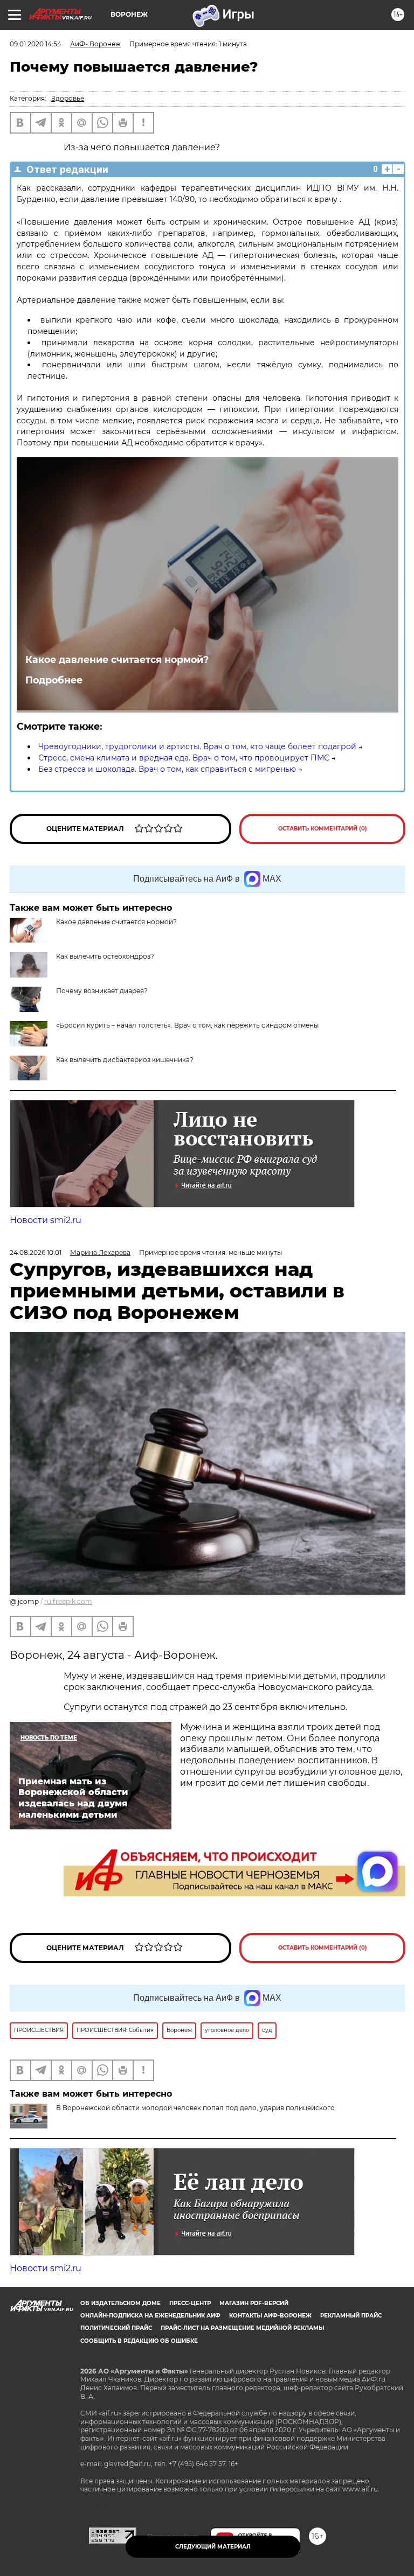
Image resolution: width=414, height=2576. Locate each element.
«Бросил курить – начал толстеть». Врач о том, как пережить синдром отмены (187, 1025)
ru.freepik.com (68, 1601)
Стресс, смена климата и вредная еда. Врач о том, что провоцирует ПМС (184, 758)
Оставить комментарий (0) (323, 829)
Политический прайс (116, 2328)
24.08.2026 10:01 (36, 1252)
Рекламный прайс (351, 2316)
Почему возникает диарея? (102, 991)
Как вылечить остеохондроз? (105, 956)
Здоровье (68, 98)
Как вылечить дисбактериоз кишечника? (126, 1060)
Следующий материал (213, 2547)
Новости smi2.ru (46, 1220)
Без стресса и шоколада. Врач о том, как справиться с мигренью (167, 769)
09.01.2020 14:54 (36, 44)
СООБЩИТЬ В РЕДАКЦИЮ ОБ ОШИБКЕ (139, 2341)
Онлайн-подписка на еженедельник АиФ (150, 2316)
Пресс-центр (190, 2303)
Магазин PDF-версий (254, 2303)
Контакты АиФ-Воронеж (270, 2316)
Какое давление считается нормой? (117, 659)
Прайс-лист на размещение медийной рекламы (242, 2328)
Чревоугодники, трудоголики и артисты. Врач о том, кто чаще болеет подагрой (197, 746)
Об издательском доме (120, 2303)
